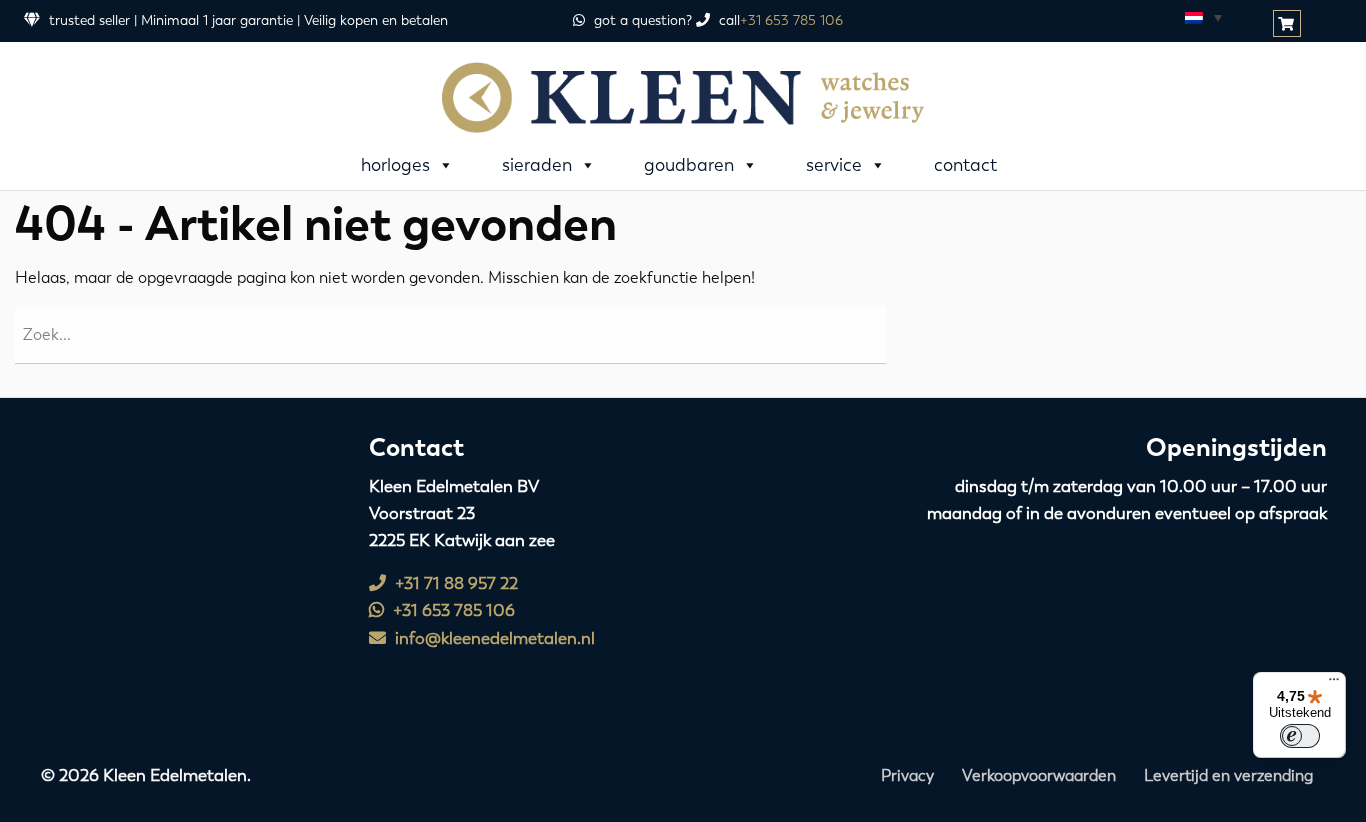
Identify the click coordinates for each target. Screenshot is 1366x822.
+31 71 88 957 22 (454, 583)
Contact (965, 165)
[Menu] (1334, 684)
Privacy (907, 775)
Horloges (395, 165)
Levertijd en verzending (1228, 775)
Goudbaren (689, 165)
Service (834, 165)
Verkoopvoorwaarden (1039, 775)
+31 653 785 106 (791, 20)
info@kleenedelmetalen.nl (493, 638)
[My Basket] (1288, 24)
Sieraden (537, 165)
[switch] (1300, 736)
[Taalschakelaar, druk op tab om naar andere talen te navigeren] (1202, 17)
